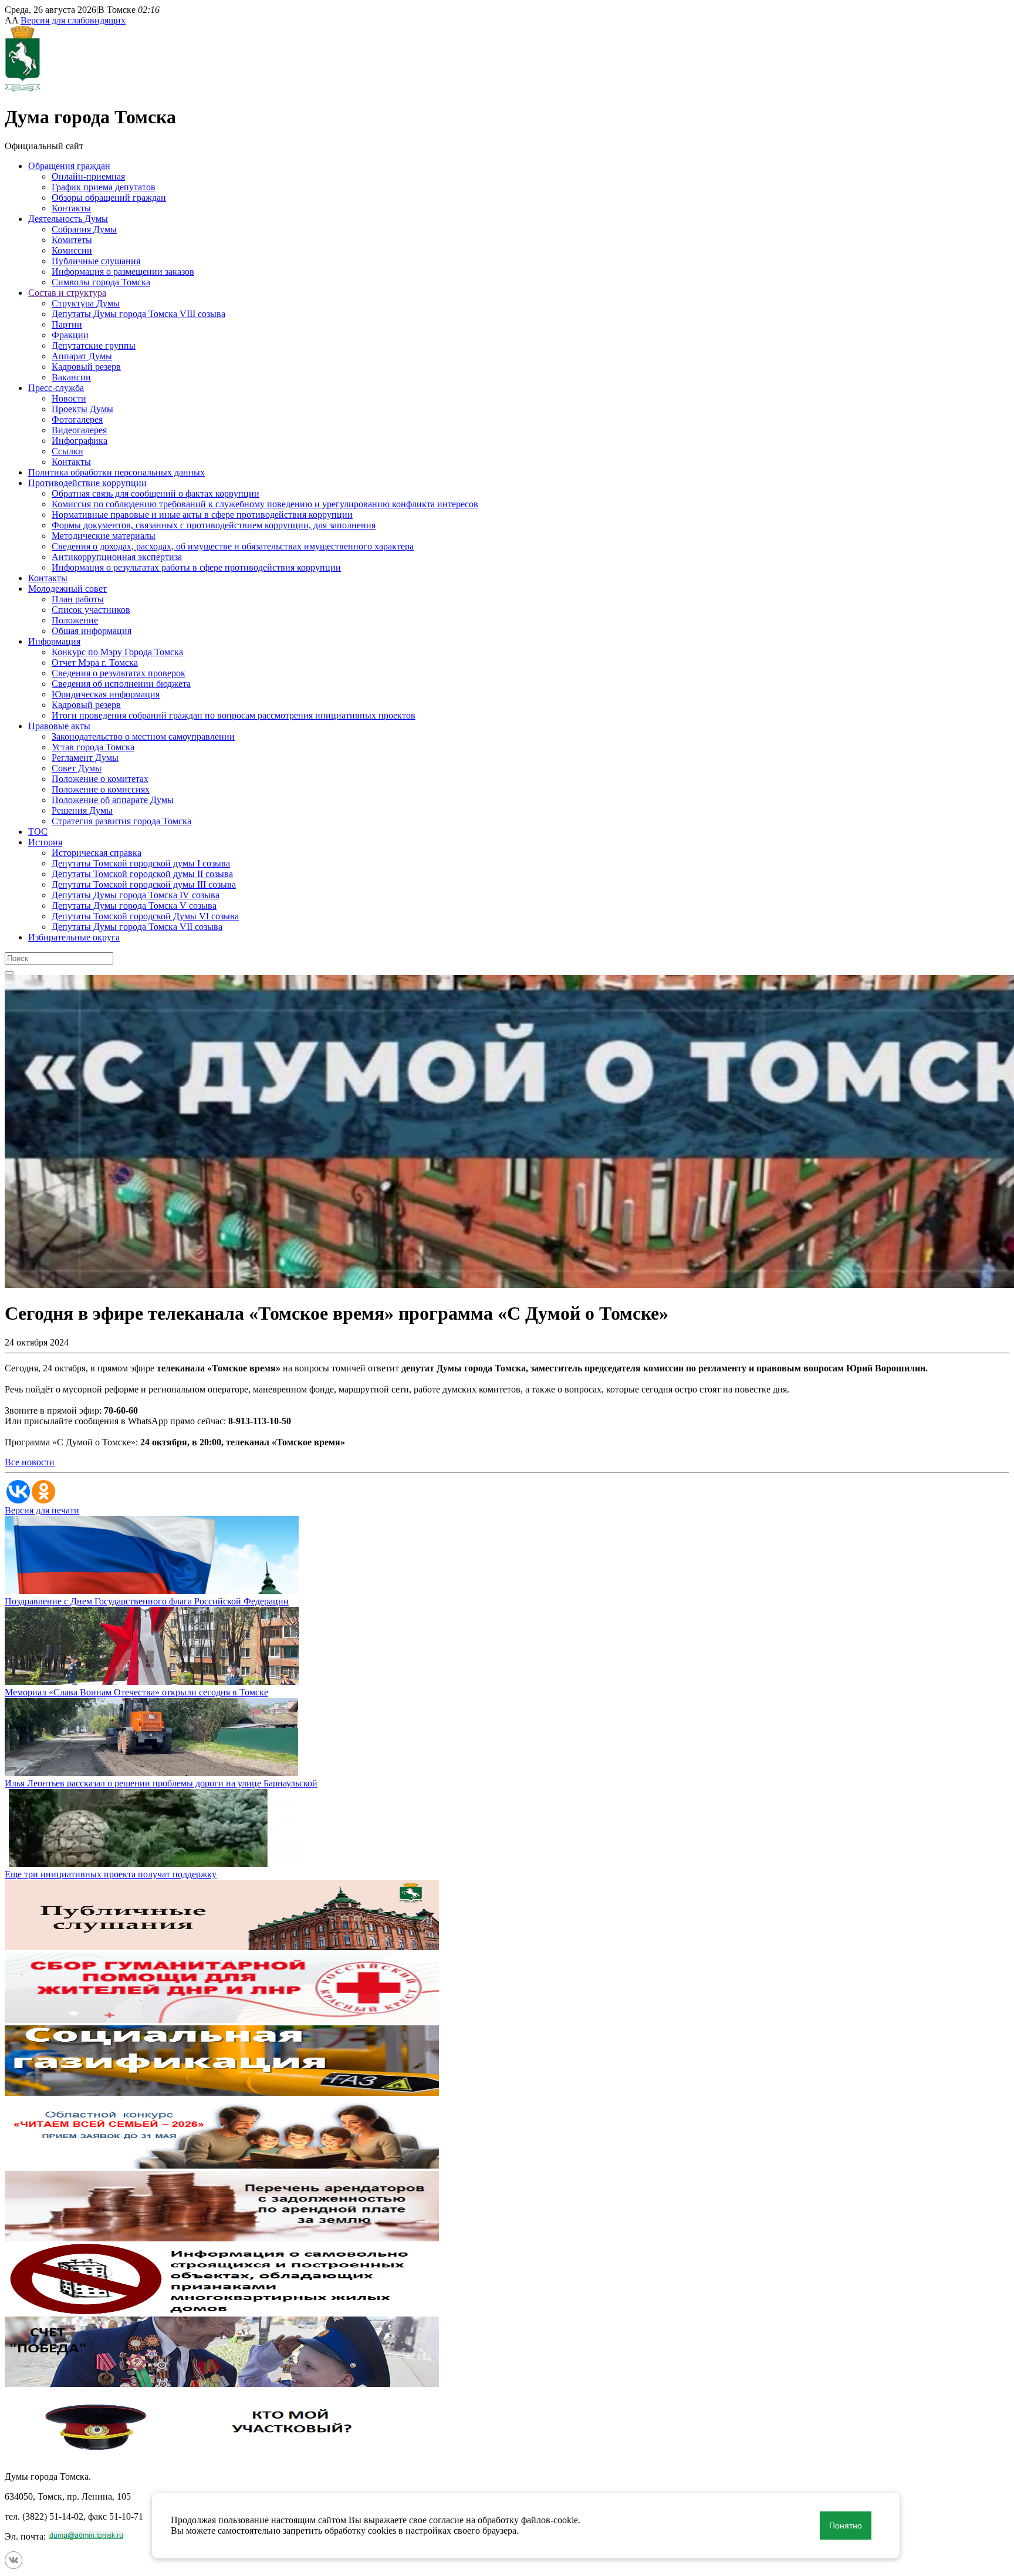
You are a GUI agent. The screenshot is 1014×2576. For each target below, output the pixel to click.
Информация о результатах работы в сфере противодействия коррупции (196, 567)
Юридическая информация (106, 694)
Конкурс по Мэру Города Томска (117, 652)
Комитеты (72, 240)
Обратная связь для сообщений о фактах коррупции (156, 493)
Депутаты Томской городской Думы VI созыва (145, 916)
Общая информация (92, 631)
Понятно (846, 2526)
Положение (75, 620)
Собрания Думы (84, 229)
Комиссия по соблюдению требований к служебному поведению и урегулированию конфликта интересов (265, 504)
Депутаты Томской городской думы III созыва (144, 884)
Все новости (30, 1462)
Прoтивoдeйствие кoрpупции (87, 483)
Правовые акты (59, 726)
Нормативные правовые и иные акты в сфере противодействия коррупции (202, 515)
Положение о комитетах (100, 779)
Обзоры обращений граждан (109, 198)
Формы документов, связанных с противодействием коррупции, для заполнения (214, 525)
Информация (54, 641)
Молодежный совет (67, 589)
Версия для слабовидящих (73, 20)
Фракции (70, 335)
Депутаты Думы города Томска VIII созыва (138, 314)
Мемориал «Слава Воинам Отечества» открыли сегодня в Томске (136, 1692)
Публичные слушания (96, 261)
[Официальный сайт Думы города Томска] (23, 88)
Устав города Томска (93, 747)
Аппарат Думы (82, 356)
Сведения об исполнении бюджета (121, 684)
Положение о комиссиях (101, 789)
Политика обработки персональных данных (116, 472)
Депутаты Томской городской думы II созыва (142, 874)
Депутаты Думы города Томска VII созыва (137, 927)
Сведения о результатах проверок (119, 673)
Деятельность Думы (68, 219)
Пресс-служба (56, 388)
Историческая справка (97, 853)
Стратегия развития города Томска (121, 821)
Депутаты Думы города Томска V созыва (134, 906)
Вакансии (71, 377)
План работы (78, 599)
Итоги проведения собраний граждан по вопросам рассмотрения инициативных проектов (234, 715)
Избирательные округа (74, 937)
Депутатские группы (94, 345)
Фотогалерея (77, 419)
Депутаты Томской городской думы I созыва (141, 863)
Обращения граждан (69, 166)
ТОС (38, 832)
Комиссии (72, 250)
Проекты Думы (82, 409)
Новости (69, 398)
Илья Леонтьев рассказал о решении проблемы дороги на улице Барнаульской (161, 1783)
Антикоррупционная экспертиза (117, 557)
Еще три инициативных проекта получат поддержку (111, 1874)
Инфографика (80, 441)
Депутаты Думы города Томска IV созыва (136, 895)
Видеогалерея (79, 430)
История (45, 842)
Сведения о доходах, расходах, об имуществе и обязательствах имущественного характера (233, 546)
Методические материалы (104, 536)
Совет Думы (77, 768)
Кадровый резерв (86, 367)
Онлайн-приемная (88, 176)
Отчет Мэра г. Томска (95, 662)
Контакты (71, 208)
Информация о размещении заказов (123, 272)
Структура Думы (86, 303)
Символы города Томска (101, 282)
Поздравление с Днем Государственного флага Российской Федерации (147, 1601)
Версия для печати (42, 1510)
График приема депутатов (104, 187)
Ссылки (67, 451)
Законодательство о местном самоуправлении (143, 736)
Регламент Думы (85, 758)
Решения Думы (82, 810)
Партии (67, 324)
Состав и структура (67, 293)
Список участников (91, 610)
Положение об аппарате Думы (113, 800)
